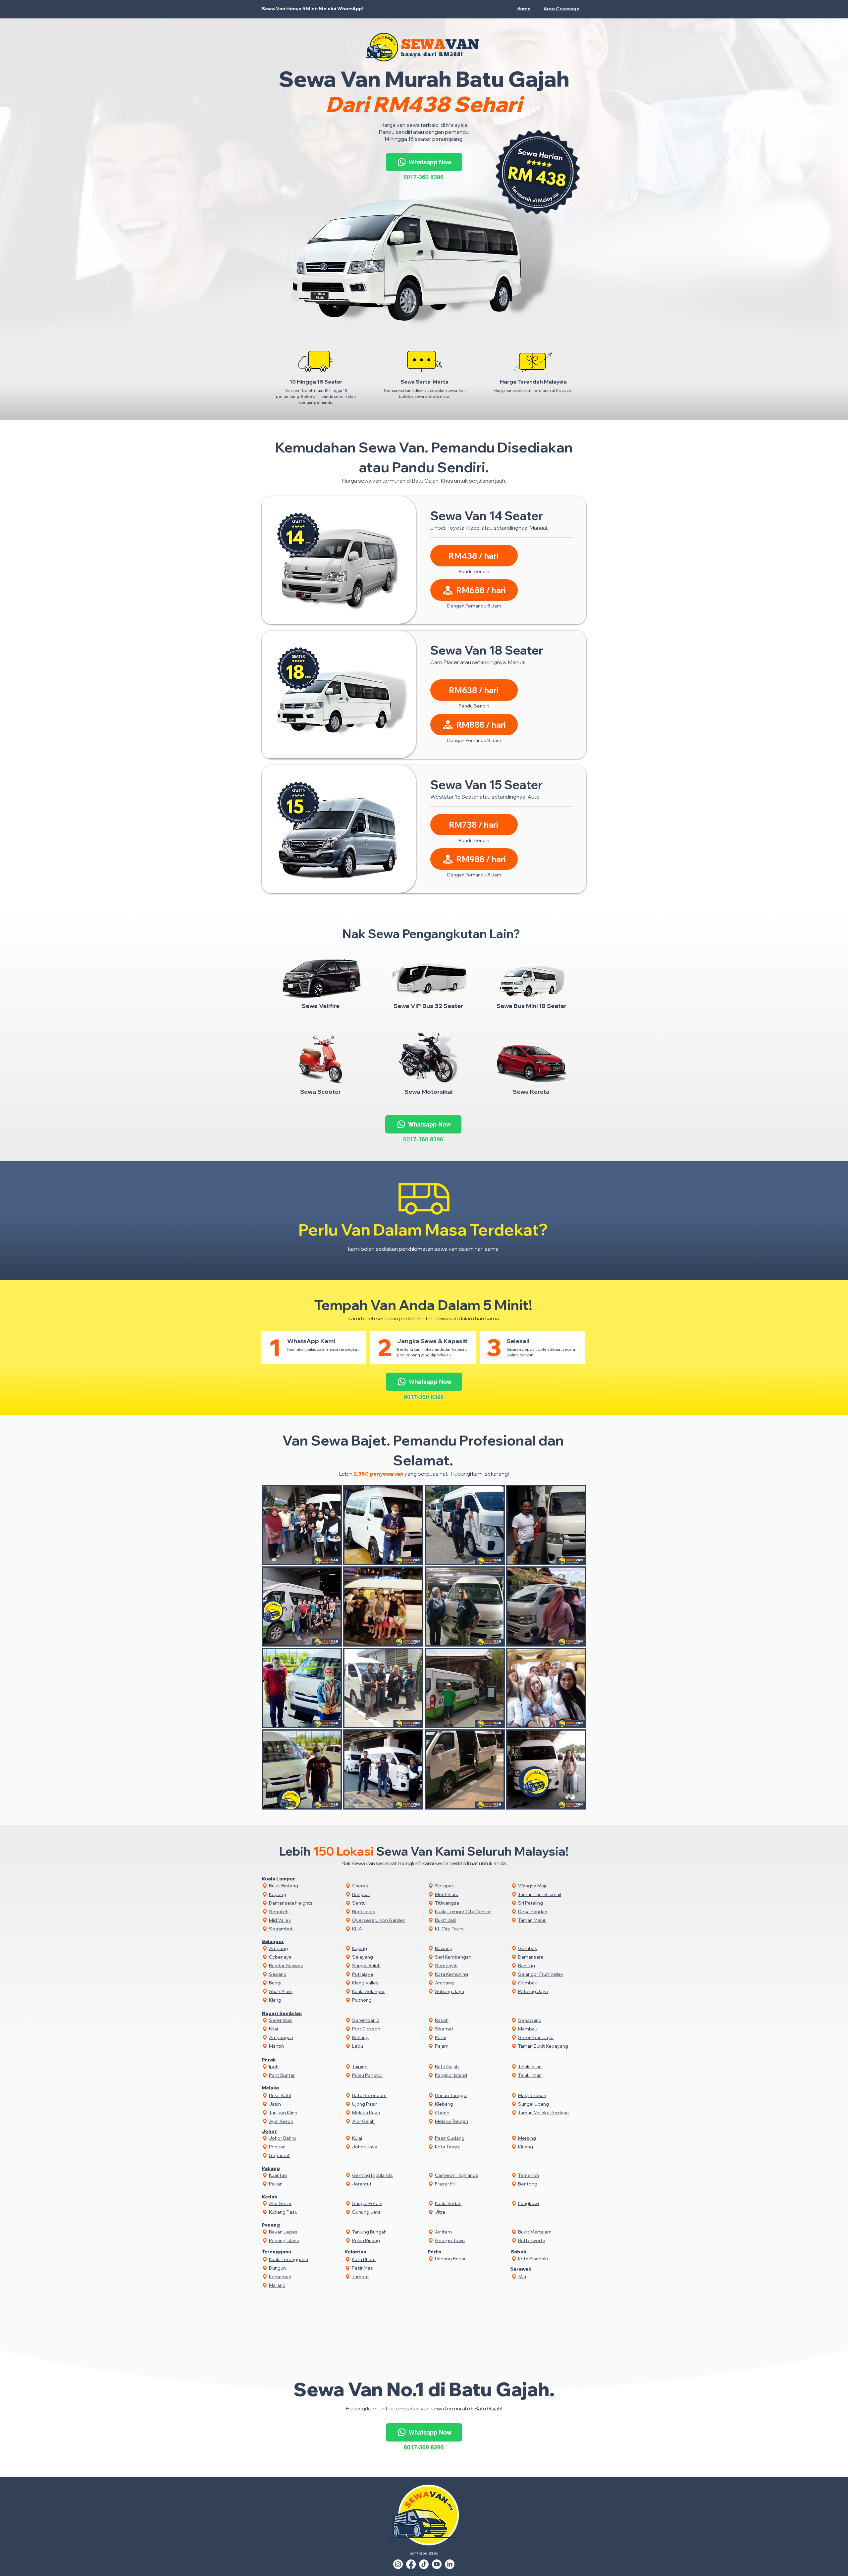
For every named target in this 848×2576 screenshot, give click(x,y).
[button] (562, 9)
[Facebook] (411, 2564)
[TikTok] (424, 2564)
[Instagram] (398, 2564)
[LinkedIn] (450, 2564)
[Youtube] (437, 2564)
